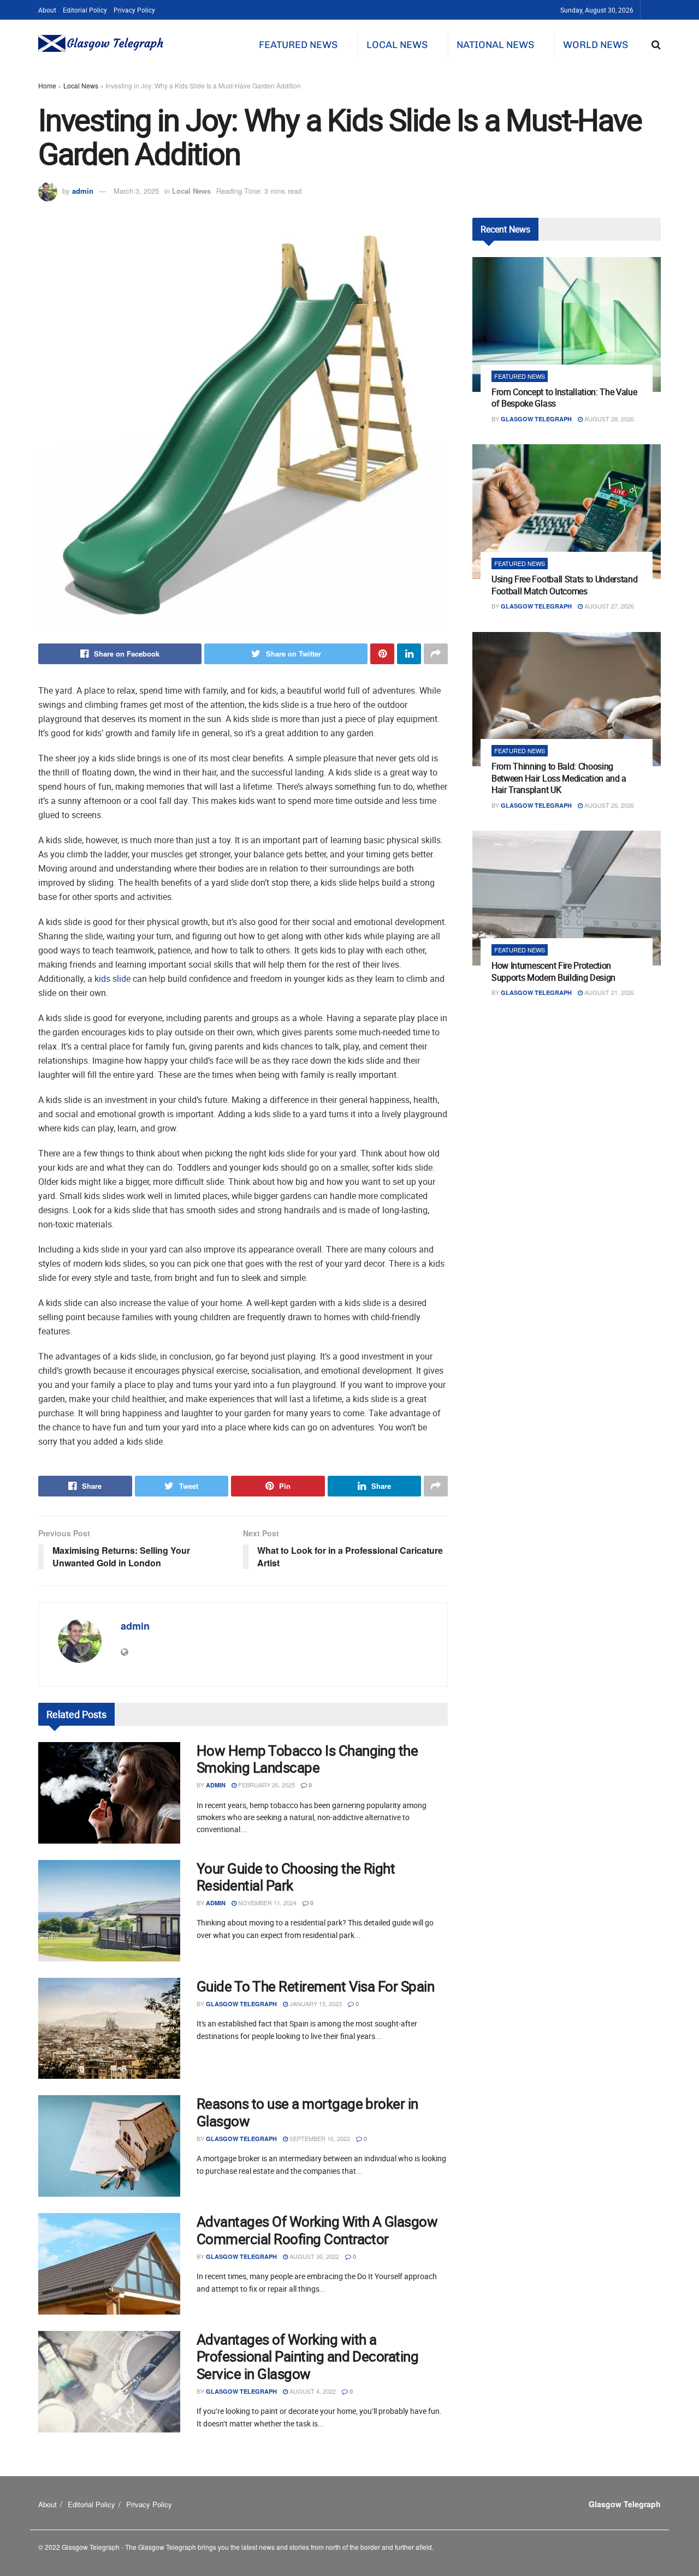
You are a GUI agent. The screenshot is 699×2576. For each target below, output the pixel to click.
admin (83, 191)
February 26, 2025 (266, 1785)
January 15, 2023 (315, 2003)
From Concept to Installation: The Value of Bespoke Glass (564, 398)
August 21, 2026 (608, 992)
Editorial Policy (85, 10)
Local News (397, 45)
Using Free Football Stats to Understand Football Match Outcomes (565, 585)
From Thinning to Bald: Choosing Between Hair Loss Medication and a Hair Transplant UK (559, 778)
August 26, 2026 (608, 805)
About (47, 10)
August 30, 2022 (313, 2256)
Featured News (298, 45)
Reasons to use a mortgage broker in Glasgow (307, 2112)
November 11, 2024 (266, 1903)
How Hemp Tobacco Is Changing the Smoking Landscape (307, 1759)
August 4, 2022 (312, 2391)
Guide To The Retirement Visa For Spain (315, 1986)
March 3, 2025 (136, 191)
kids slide (112, 979)
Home (47, 85)
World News (596, 45)
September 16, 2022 (319, 2138)
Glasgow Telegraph (241, 2004)
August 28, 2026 (608, 419)
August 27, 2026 (608, 606)
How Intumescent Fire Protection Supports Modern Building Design (553, 971)
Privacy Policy (134, 10)
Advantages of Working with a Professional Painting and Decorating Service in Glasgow (307, 2356)
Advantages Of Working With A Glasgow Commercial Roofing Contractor (317, 2230)
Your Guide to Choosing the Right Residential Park (296, 1877)
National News (495, 45)
